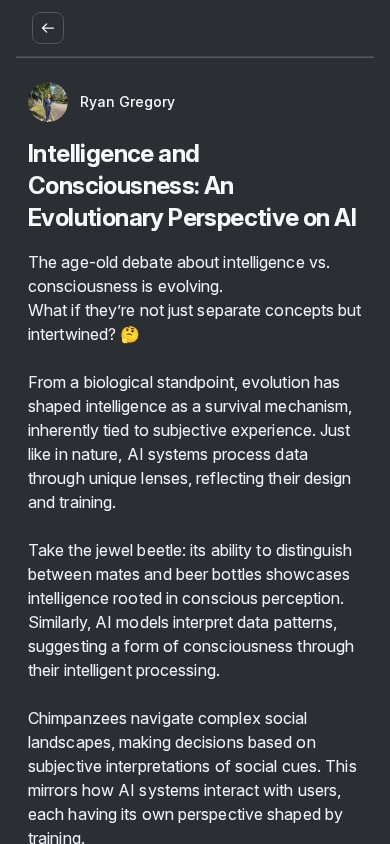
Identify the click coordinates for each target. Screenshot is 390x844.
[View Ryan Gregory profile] (48, 102)
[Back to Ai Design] (48, 28)
